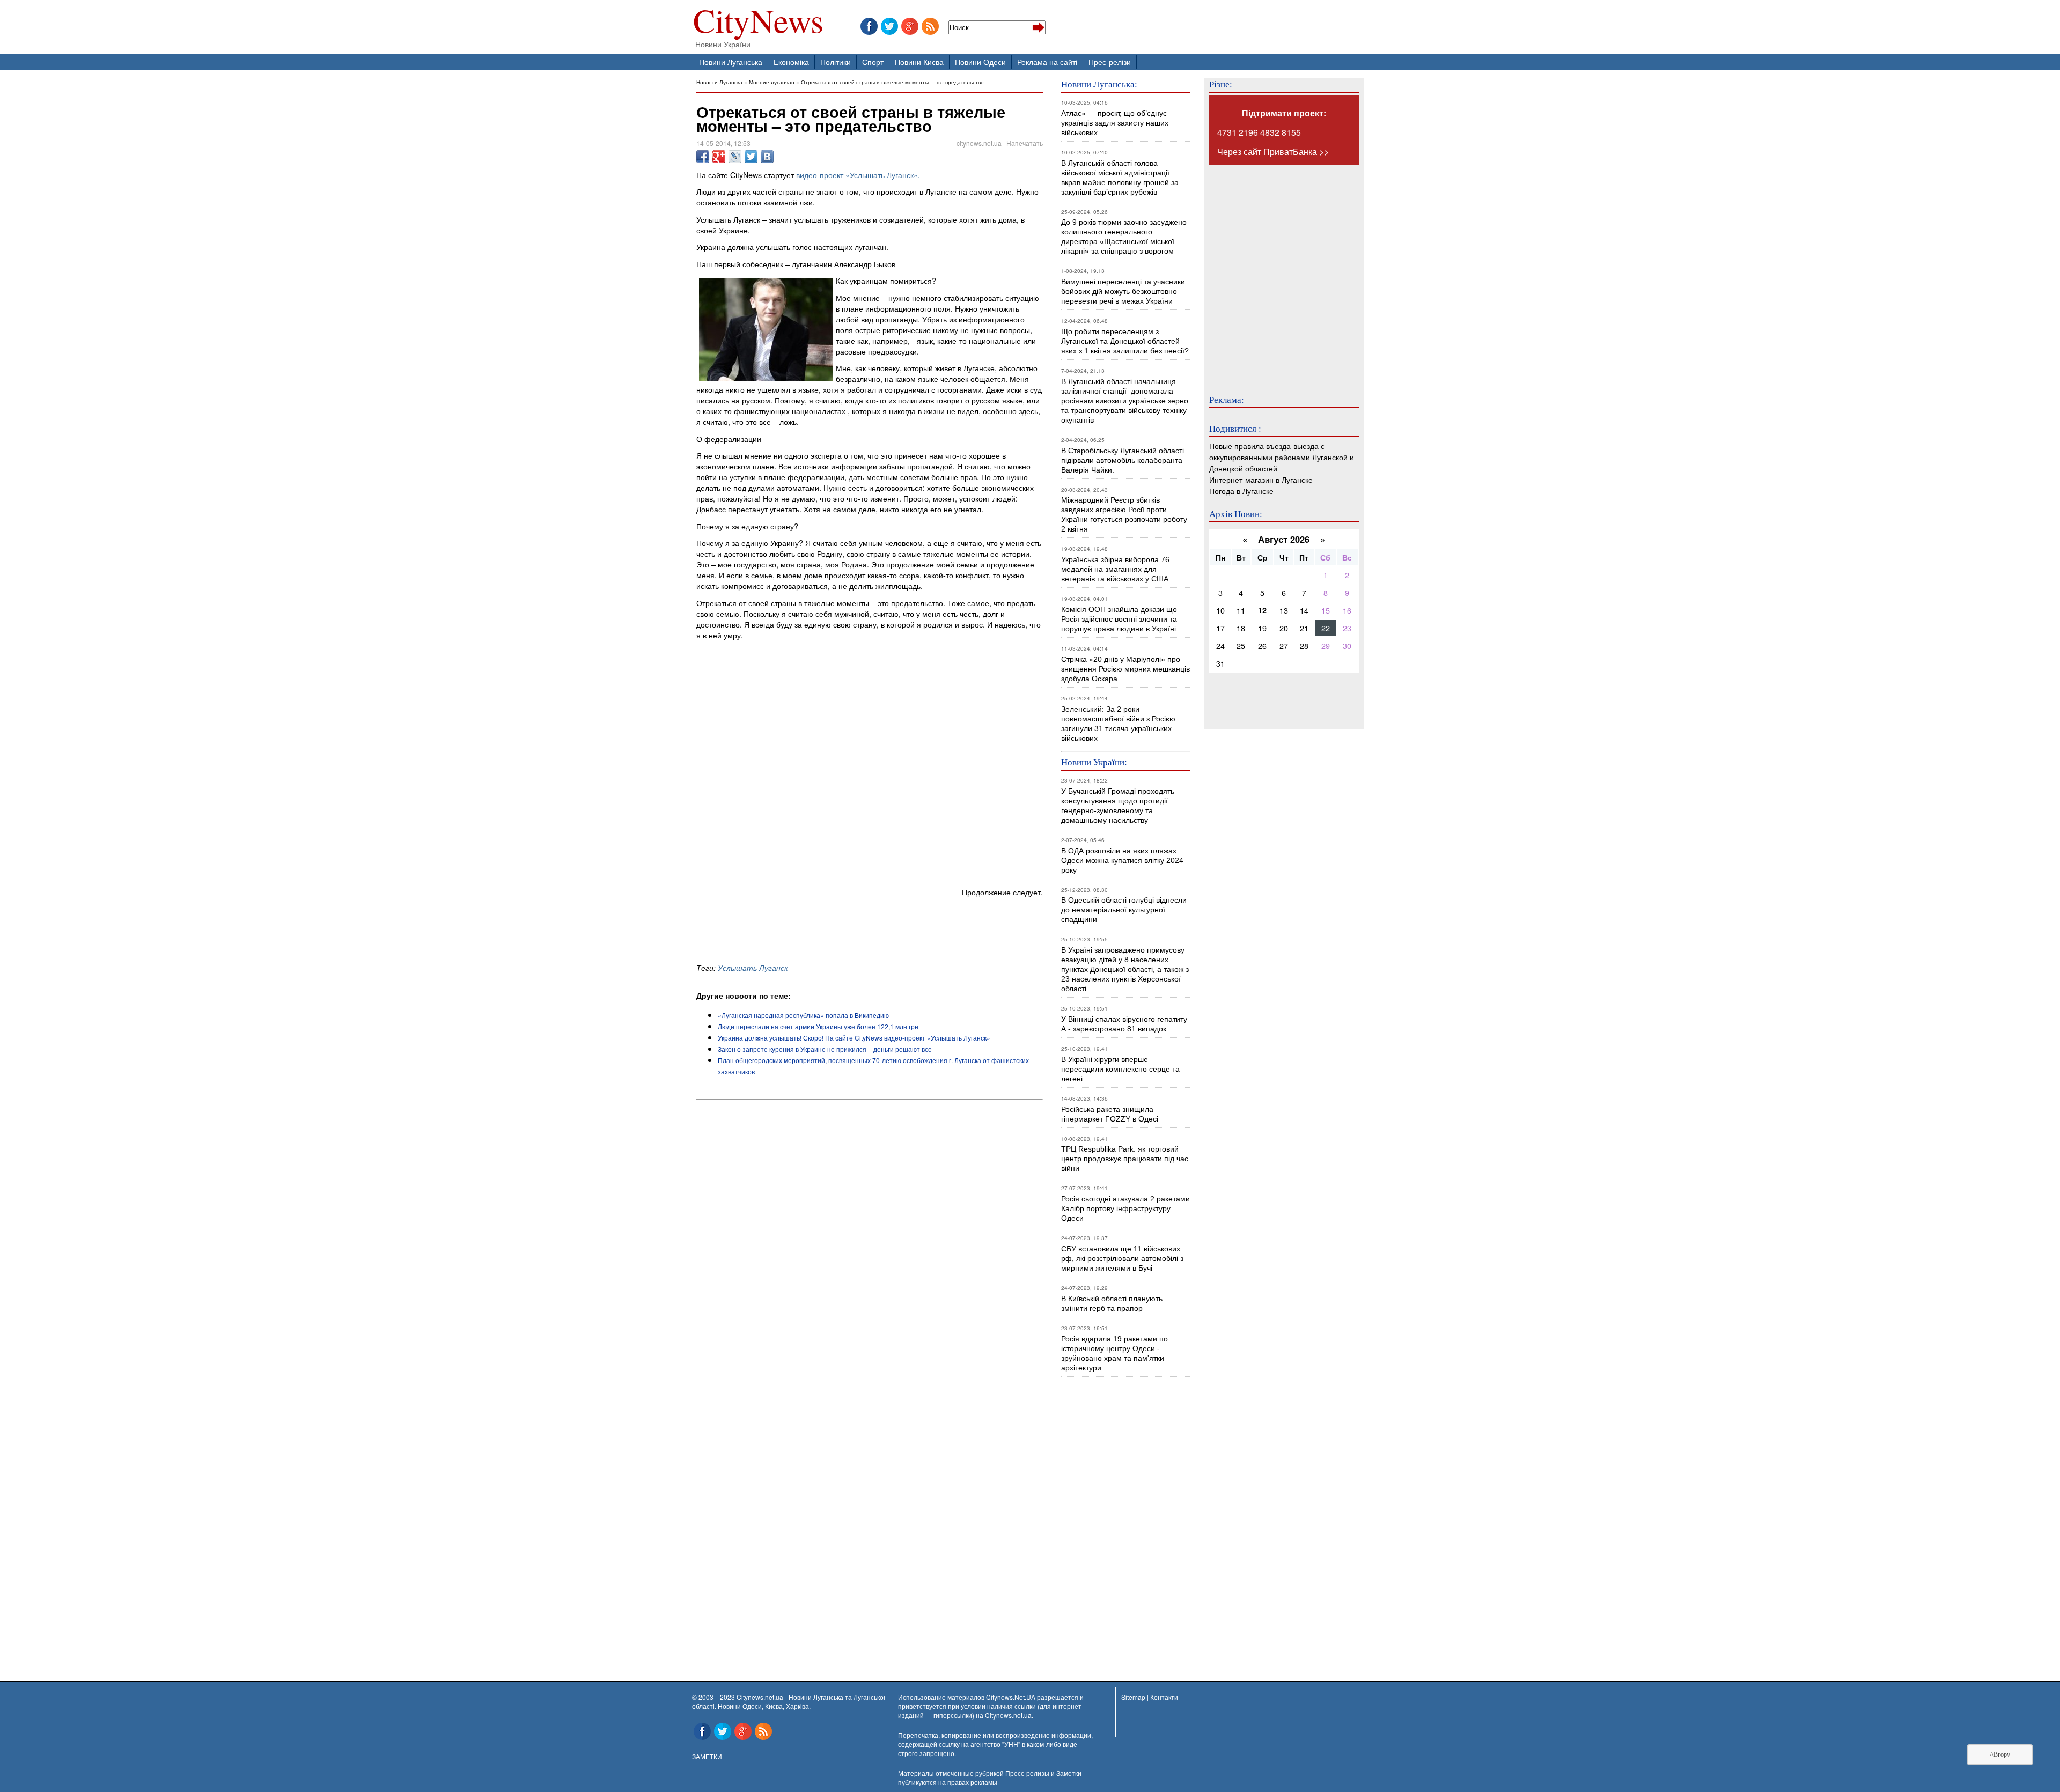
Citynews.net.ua (1008, 1715)
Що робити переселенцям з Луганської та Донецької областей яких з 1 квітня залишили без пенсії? (1125, 341)
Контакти (1164, 1697)
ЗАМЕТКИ (707, 1756)
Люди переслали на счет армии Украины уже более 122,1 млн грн (818, 1026)
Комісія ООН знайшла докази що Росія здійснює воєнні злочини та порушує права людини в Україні (1119, 619)
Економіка (791, 61)
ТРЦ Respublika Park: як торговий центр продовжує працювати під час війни (1125, 1159)
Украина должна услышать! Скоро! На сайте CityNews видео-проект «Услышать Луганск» (854, 1038)
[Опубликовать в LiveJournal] (735, 157)
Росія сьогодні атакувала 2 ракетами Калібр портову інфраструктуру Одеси (1125, 1208)
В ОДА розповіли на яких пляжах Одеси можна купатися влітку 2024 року (1122, 860)
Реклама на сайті (1047, 61)
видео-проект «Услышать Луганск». (858, 175)
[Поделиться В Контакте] (767, 157)
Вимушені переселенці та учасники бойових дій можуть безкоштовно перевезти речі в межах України (1123, 291)
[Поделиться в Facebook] (703, 157)
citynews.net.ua (979, 143)
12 (1262, 610)
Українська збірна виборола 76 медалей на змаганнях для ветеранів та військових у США (1115, 569)
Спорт (873, 61)
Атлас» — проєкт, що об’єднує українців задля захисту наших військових (1115, 123)
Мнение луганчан (772, 82)
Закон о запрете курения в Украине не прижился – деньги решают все (825, 1049)
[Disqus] (870, 1249)
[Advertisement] (822, 930)
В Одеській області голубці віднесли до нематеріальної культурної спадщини (1124, 910)
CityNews (758, 23)
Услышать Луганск (753, 968)
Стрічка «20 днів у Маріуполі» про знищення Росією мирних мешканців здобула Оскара (1125, 669)
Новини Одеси (980, 61)
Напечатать (1025, 143)
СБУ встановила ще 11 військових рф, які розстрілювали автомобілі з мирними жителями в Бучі (1122, 1258)
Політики (836, 61)
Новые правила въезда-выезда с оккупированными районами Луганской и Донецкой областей (1282, 457)
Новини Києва (919, 61)
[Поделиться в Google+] (719, 157)
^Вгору (2000, 1754)
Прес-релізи (1110, 61)
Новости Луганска (719, 82)
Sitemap (1133, 1697)
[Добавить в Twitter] (751, 157)
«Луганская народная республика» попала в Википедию (803, 1015)
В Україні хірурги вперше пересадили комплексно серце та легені (1120, 1069)
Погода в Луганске (1241, 491)
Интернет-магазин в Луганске (1261, 479)
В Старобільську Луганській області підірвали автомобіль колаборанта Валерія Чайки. (1124, 460)
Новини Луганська (731, 61)
